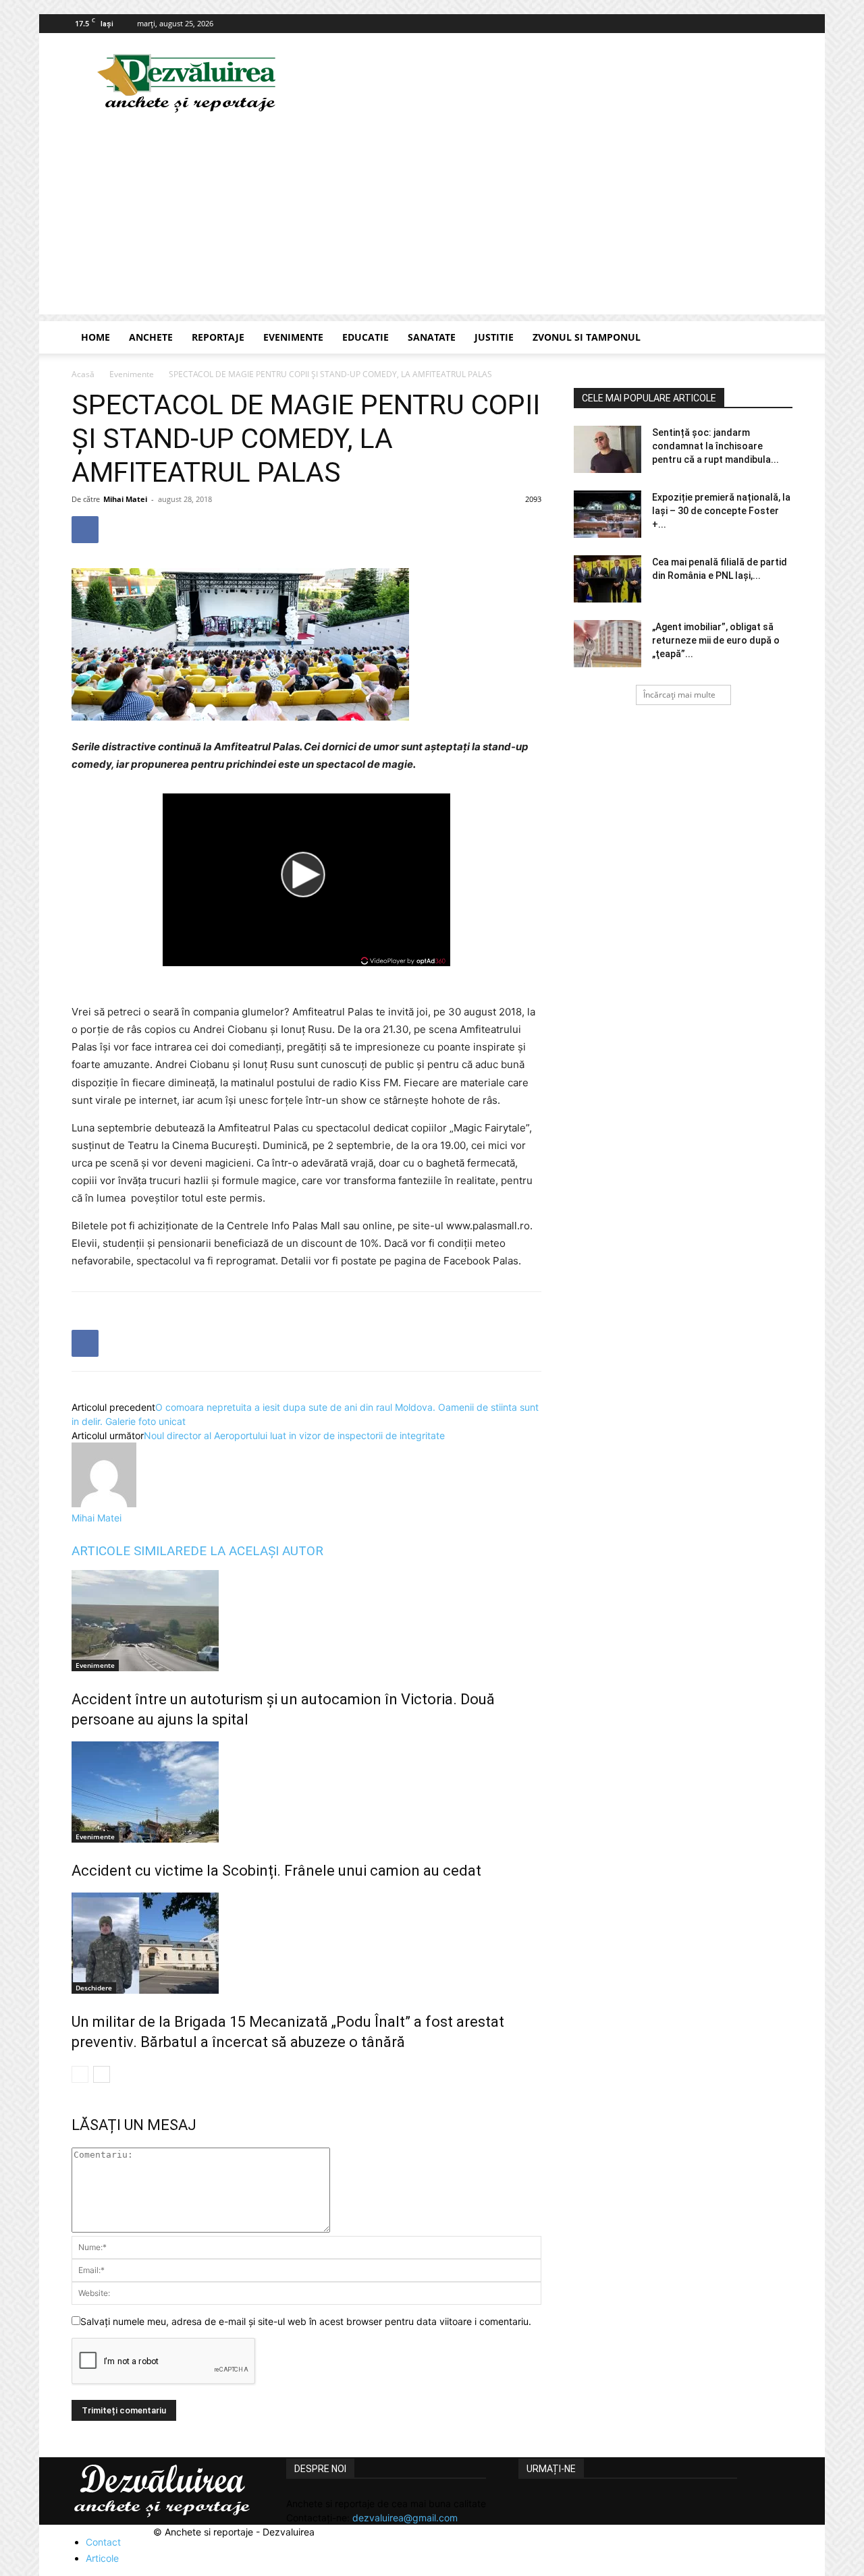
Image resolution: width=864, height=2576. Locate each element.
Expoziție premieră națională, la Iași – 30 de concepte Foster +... (721, 511)
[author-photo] (104, 1504)
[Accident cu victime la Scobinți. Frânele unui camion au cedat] (306, 1792)
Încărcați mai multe (679, 695)
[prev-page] (80, 2074)
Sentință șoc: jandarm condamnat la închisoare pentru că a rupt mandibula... (715, 446)
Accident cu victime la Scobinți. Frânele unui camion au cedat (276, 1871)
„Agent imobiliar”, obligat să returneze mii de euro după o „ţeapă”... (716, 640)
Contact (103, 2542)
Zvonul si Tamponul (587, 337)
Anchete (151, 337)
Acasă (83, 374)
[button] (776, 338)
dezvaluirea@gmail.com (405, 2518)
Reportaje (218, 337)
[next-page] (102, 2074)
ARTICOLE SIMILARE (131, 1551)
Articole (102, 2558)
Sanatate (432, 337)
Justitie (494, 337)
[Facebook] (782, 24)
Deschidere (94, 1988)
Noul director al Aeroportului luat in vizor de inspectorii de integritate (294, 1435)
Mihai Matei (125, 499)
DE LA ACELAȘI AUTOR (257, 1551)
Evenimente (293, 337)
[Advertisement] (432, 220)
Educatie (366, 337)
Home (96, 337)
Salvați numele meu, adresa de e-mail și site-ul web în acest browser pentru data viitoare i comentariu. (306, 2321)
